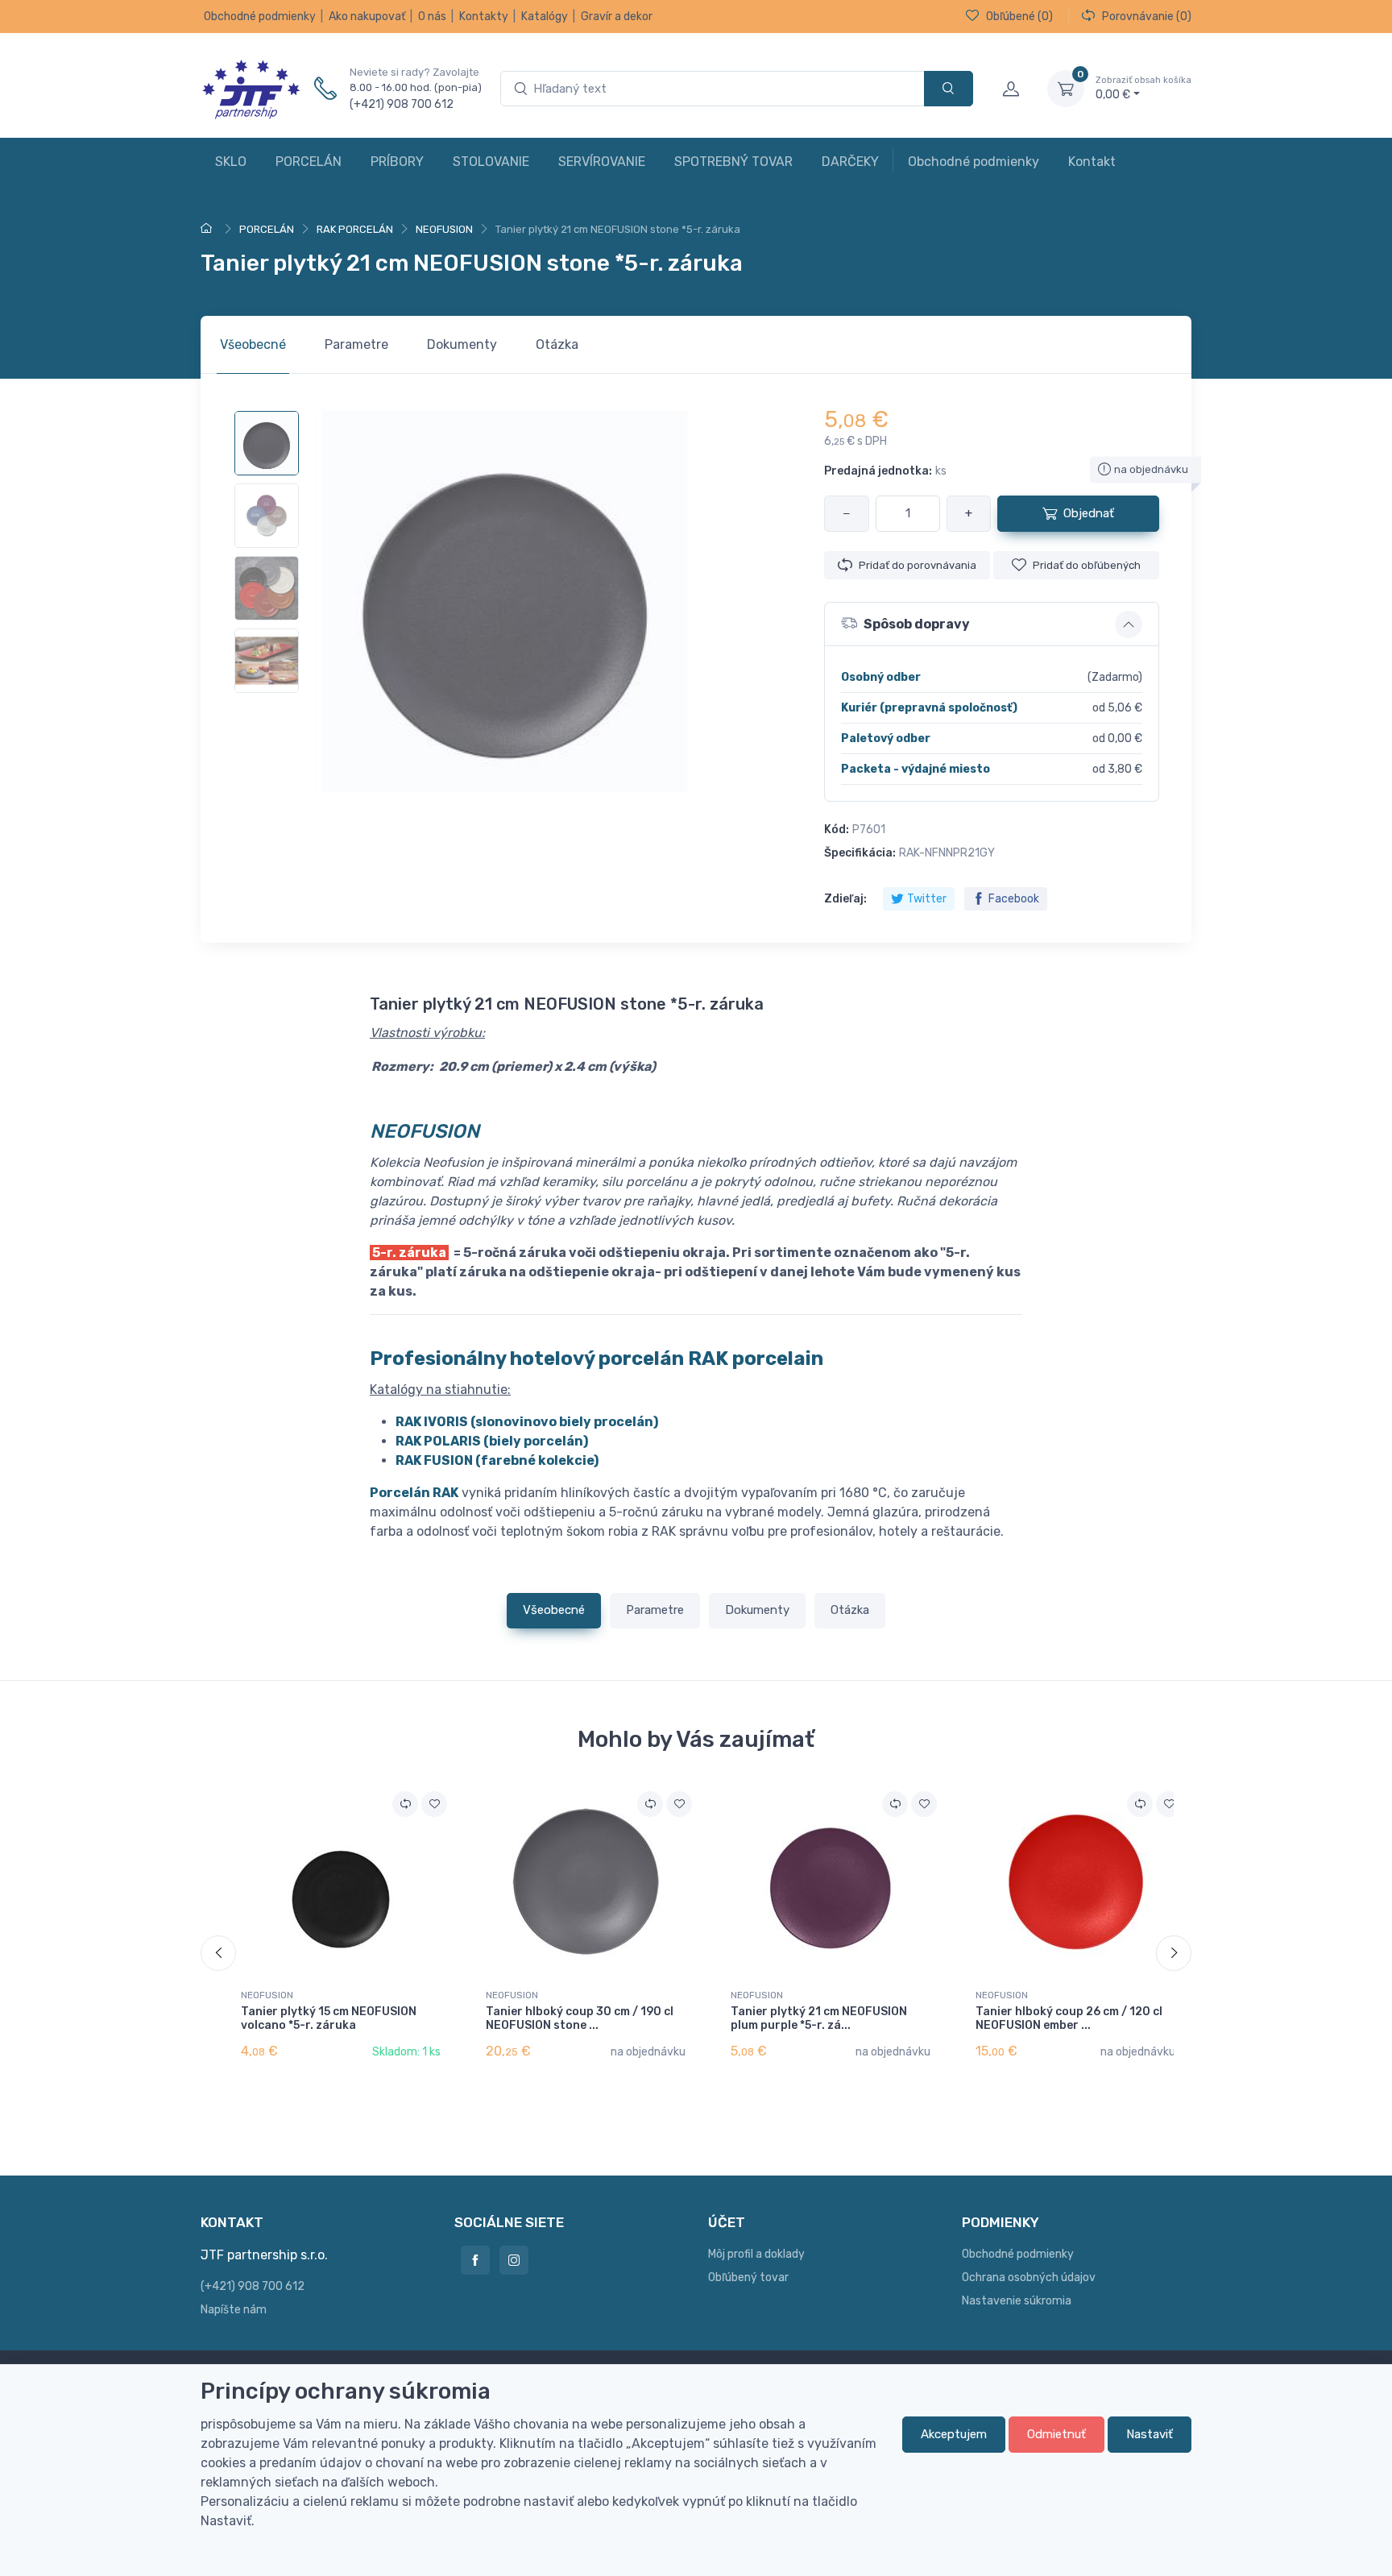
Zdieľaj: (845, 899)
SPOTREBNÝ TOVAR (733, 162)
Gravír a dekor (617, 17)
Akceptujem (954, 2434)
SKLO (231, 162)
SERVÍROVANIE (602, 162)
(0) (1019, 17)
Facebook (1014, 899)
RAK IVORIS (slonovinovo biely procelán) (527, 1422)
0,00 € (1143, 88)
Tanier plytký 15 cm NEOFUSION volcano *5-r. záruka (329, 2018)
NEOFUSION (267, 1995)
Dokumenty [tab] (462, 344)
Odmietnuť (1056, 2434)
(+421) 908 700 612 (402, 104)
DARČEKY (850, 162)
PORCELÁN (309, 162)
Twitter (927, 899)
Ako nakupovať (367, 17)
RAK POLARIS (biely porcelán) (492, 1441)
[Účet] (1010, 89)
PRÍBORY (397, 162)
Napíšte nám (234, 2310)
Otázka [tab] (557, 344)
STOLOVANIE (491, 162)
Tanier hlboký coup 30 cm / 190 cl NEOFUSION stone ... (580, 2018)
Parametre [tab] (356, 344)
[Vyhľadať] (949, 89)
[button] (992, 624)
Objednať (1089, 513)
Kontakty (484, 17)
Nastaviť (1150, 2434)
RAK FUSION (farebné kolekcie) (497, 1460)
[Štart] (209, 229)
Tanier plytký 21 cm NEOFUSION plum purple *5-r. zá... (819, 2018)
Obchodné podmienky (260, 17)
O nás (432, 17)
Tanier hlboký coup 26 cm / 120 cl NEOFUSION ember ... (1069, 2018)
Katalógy (545, 17)
